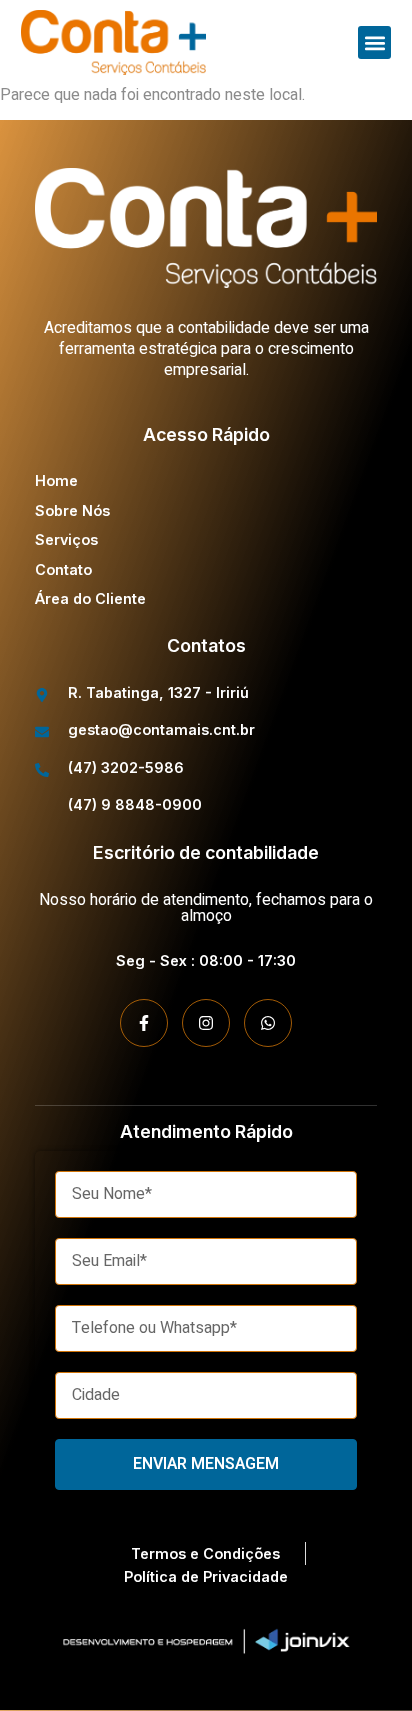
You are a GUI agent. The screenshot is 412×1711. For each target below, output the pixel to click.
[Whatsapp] (268, 1023)
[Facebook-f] (144, 1023)
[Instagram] (206, 1023)
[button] (374, 42)
